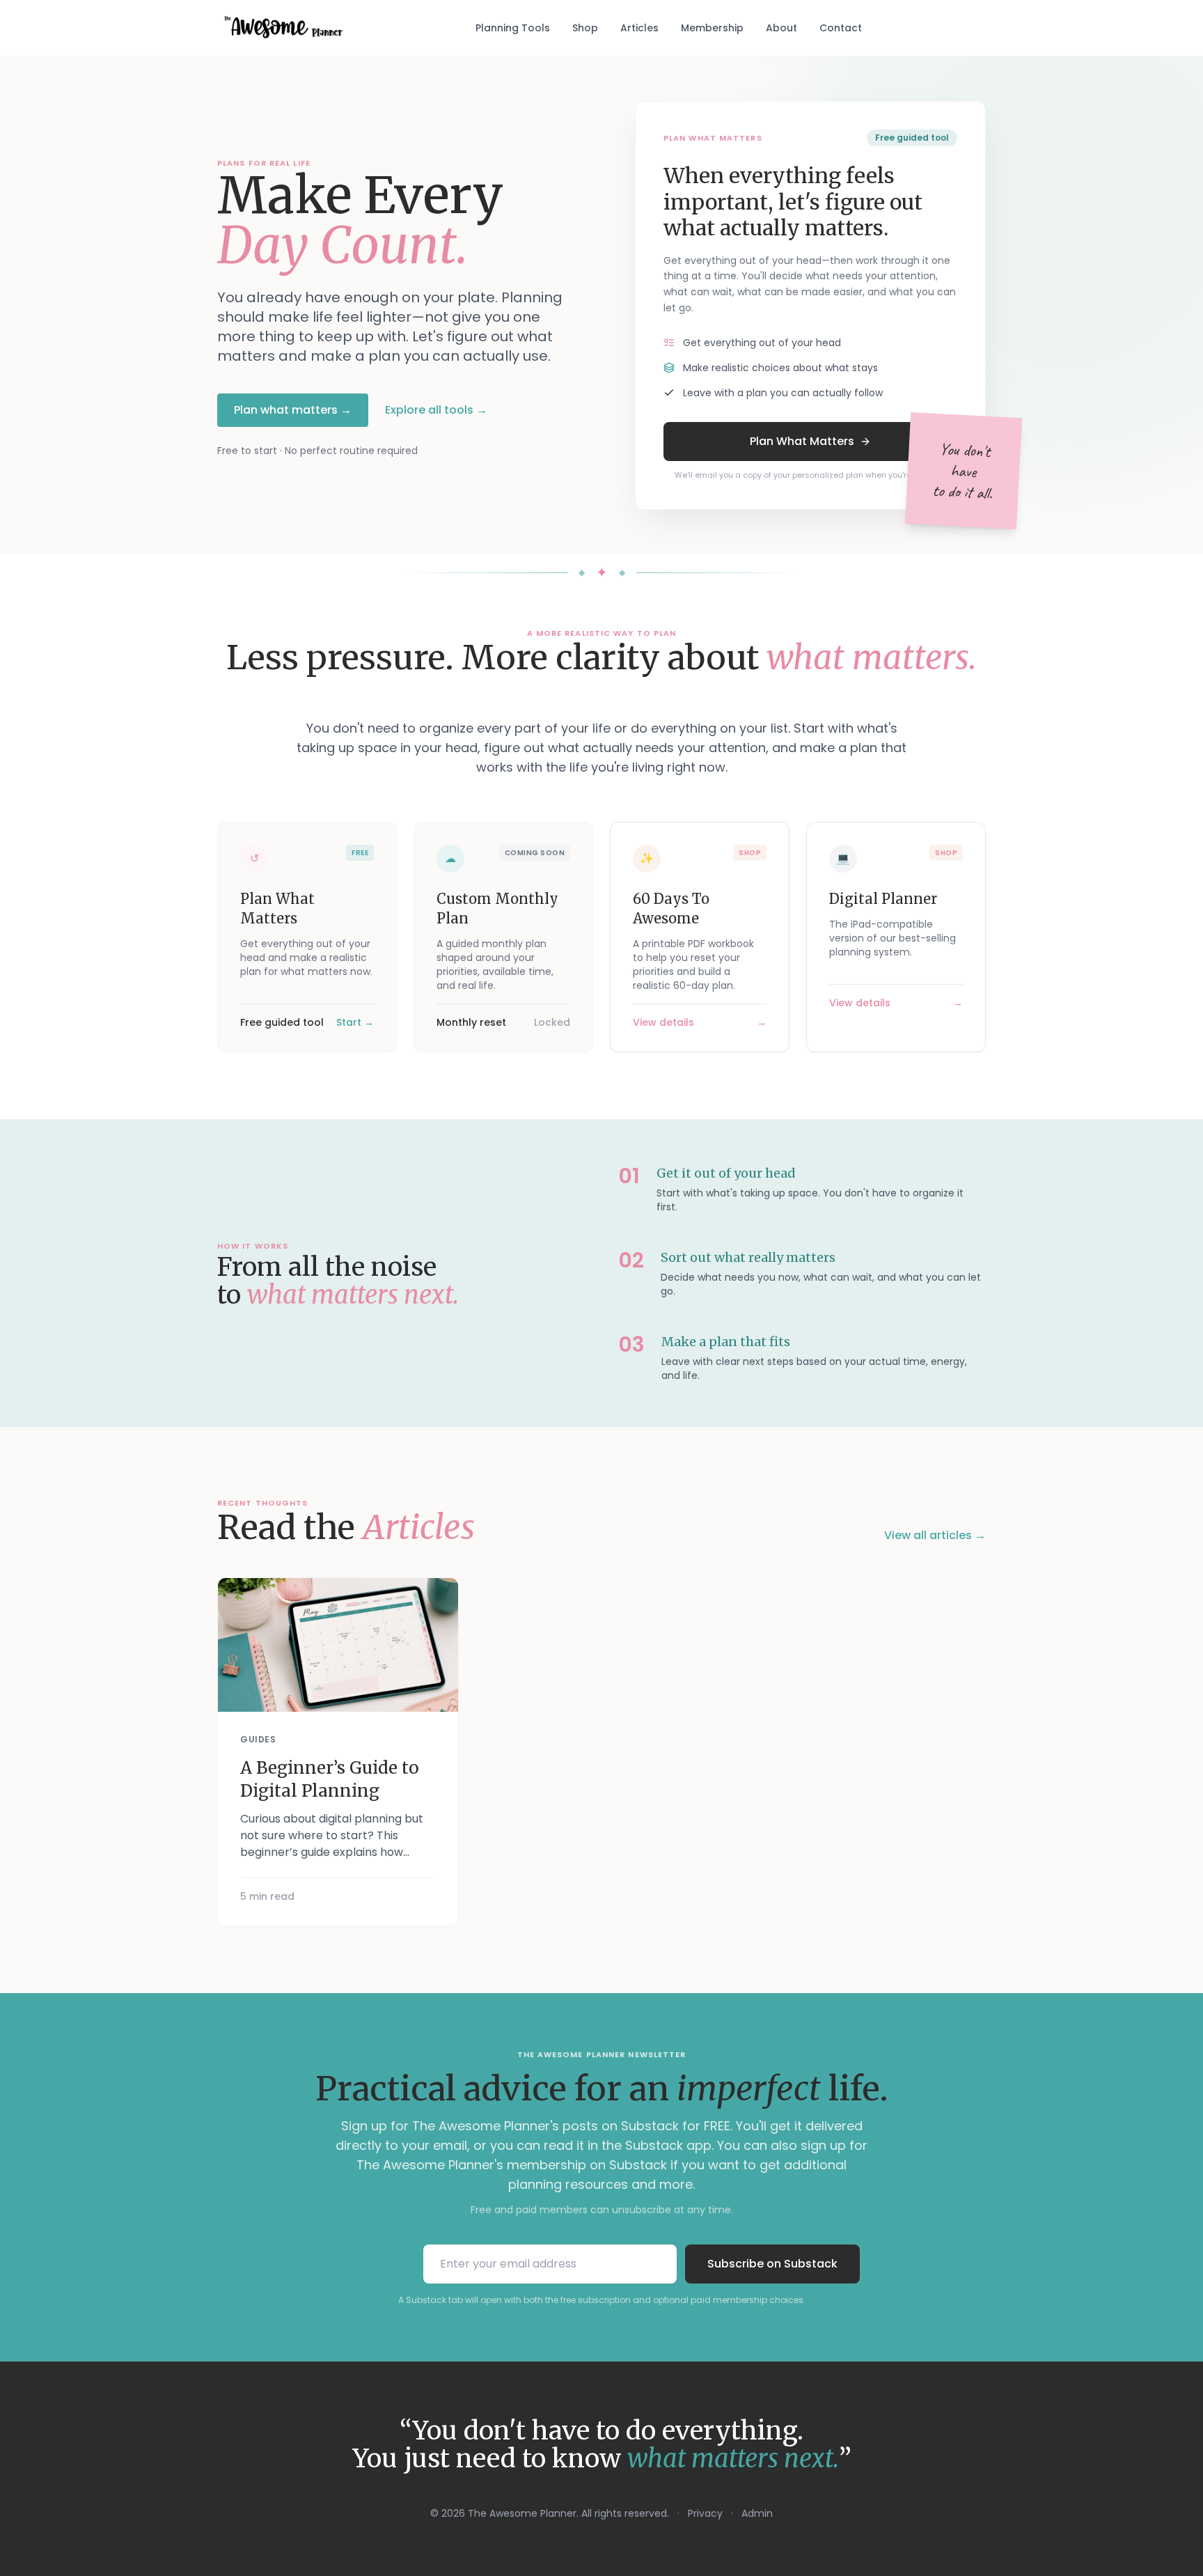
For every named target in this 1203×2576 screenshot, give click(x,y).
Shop (585, 28)
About (781, 28)
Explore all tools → (436, 410)
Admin (757, 2513)
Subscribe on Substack (772, 2264)
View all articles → (935, 1535)
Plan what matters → (293, 410)
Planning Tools (513, 28)
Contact (841, 28)
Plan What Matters (802, 441)
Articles (639, 28)
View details (663, 1022)
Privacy (705, 2513)
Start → (355, 1022)
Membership (712, 28)
